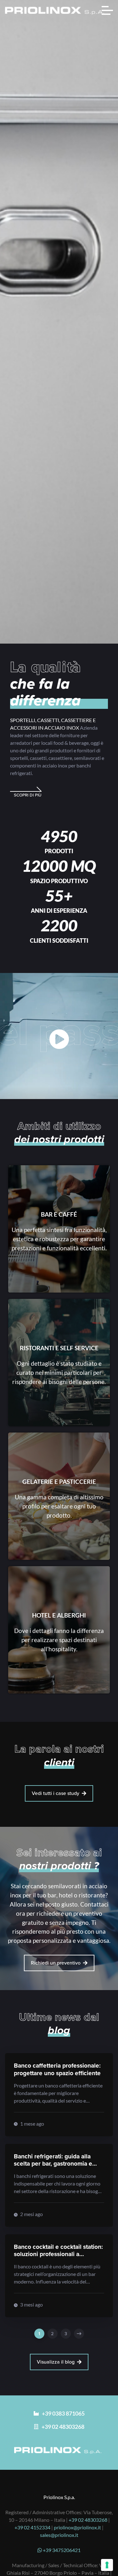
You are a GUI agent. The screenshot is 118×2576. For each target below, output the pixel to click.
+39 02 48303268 (88, 2520)
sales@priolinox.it (59, 2535)
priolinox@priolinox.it (77, 2527)
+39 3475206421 (61, 2550)
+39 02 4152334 (32, 2527)
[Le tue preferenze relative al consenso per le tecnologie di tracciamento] (107, 2565)
